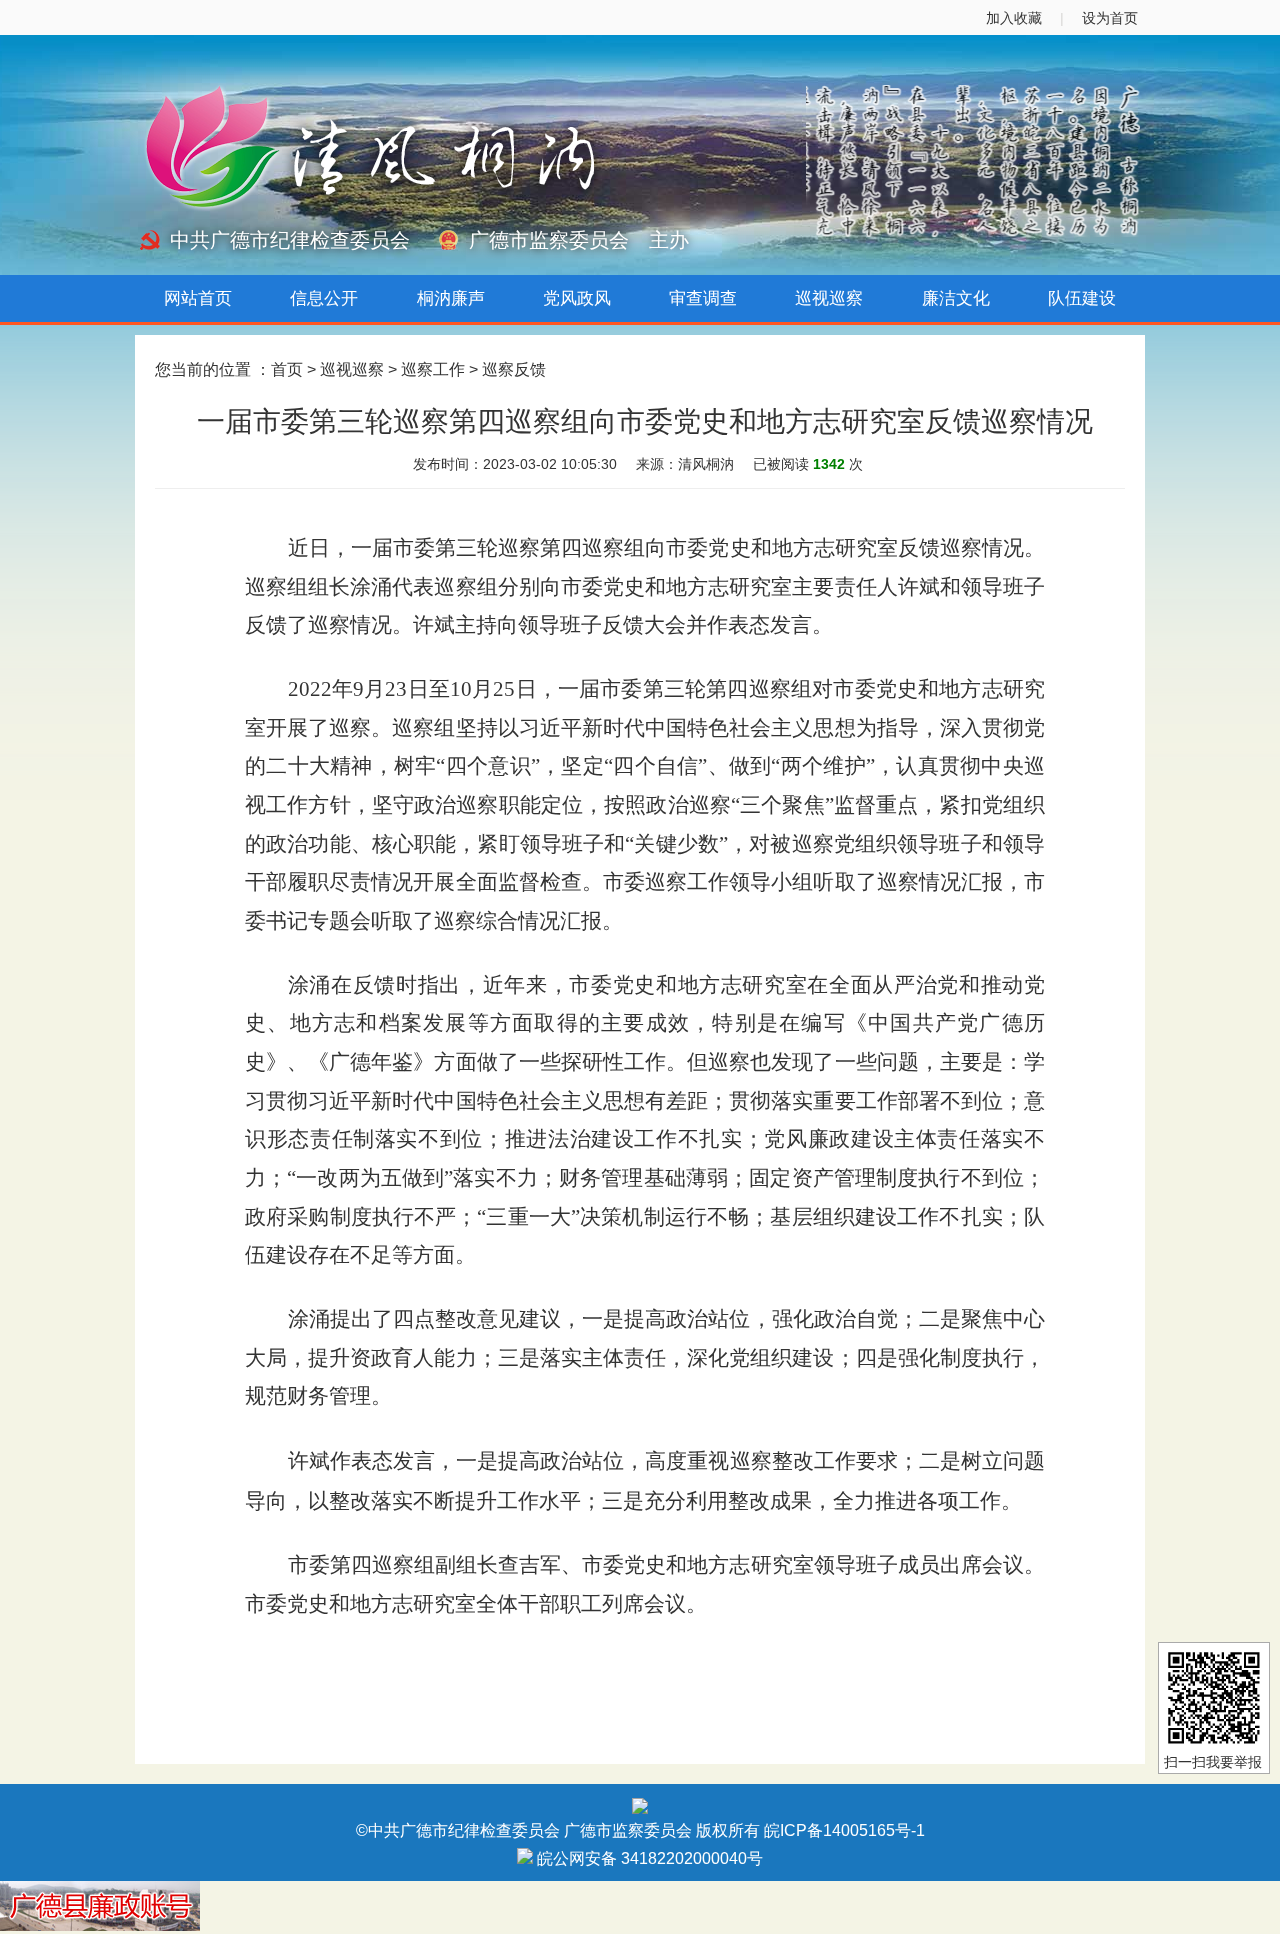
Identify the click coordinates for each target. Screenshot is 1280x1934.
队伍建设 (1082, 298)
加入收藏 (1014, 18)
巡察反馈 (514, 369)
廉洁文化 (956, 298)
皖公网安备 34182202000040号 (648, 1858)
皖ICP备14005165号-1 (844, 1830)
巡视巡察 (829, 298)
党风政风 (577, 298)
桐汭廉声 (451, 298)
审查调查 (703, 298)
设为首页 (1110, 18)
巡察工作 (433, 369)
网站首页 (198, 298)
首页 (287, 369)
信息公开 (324, 298)
